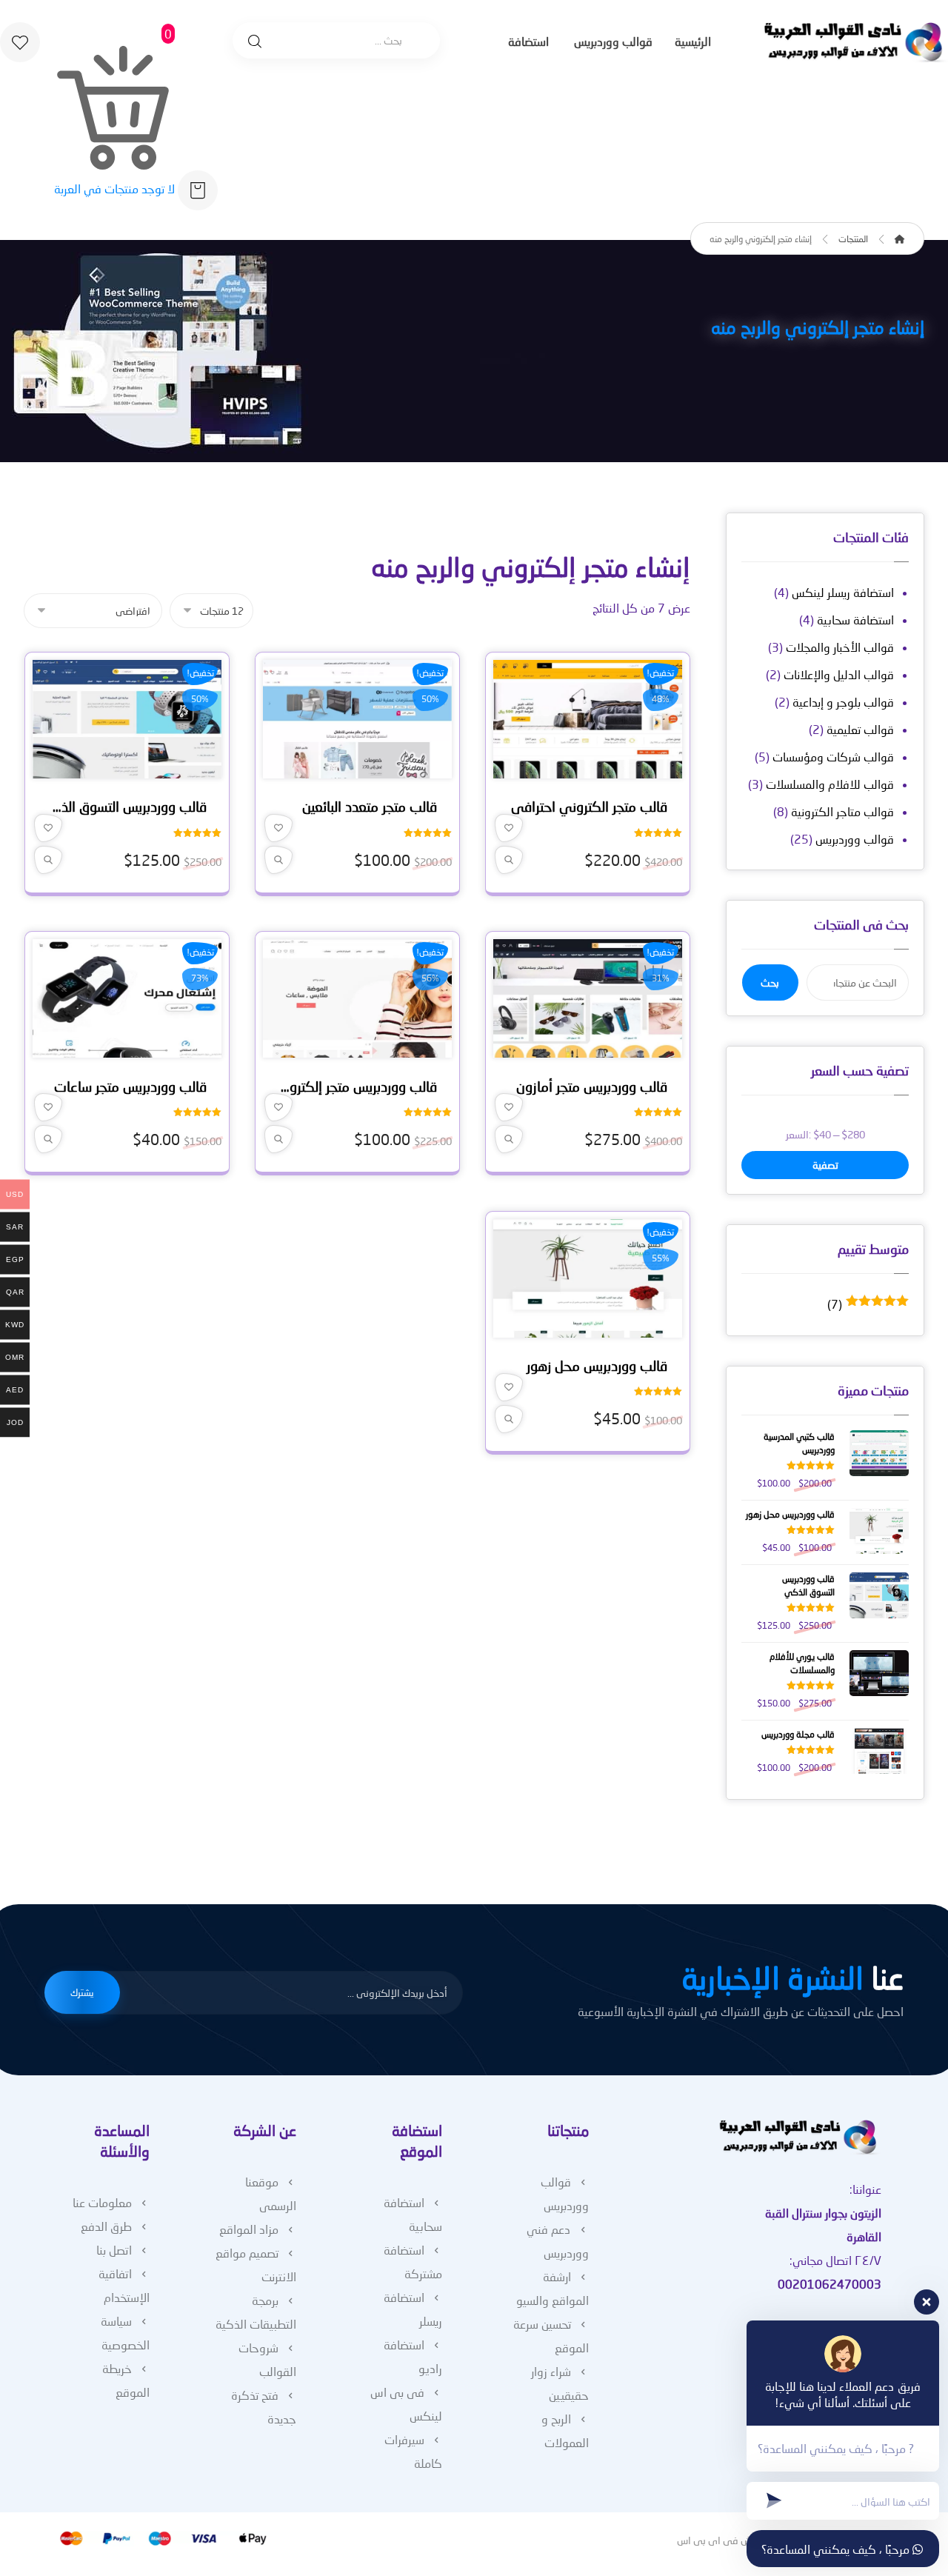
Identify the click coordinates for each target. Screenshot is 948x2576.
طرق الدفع (106, 2226)
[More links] (480, 43)
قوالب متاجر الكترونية (842, 811)
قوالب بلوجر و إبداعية (843, 702)
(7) (868, 1304)
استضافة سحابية (855, 620)
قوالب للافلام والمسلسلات (830, 784)
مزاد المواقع (249, 2229)
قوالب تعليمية (860, 729)
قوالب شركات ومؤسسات (833, 757)
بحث (770, 982)
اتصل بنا (114, 2250)
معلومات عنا (102, 2202)
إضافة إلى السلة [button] (582, 770)
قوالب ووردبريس (855, 839)
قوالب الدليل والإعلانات (839, 674)
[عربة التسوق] (198, 188)
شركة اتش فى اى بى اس (731, 2540)
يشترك (82, 1992)
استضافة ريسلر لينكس (843, 592)
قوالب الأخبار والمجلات (840, 647)
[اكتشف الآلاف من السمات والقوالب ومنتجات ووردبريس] (855, 43)
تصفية (825, 1165)
